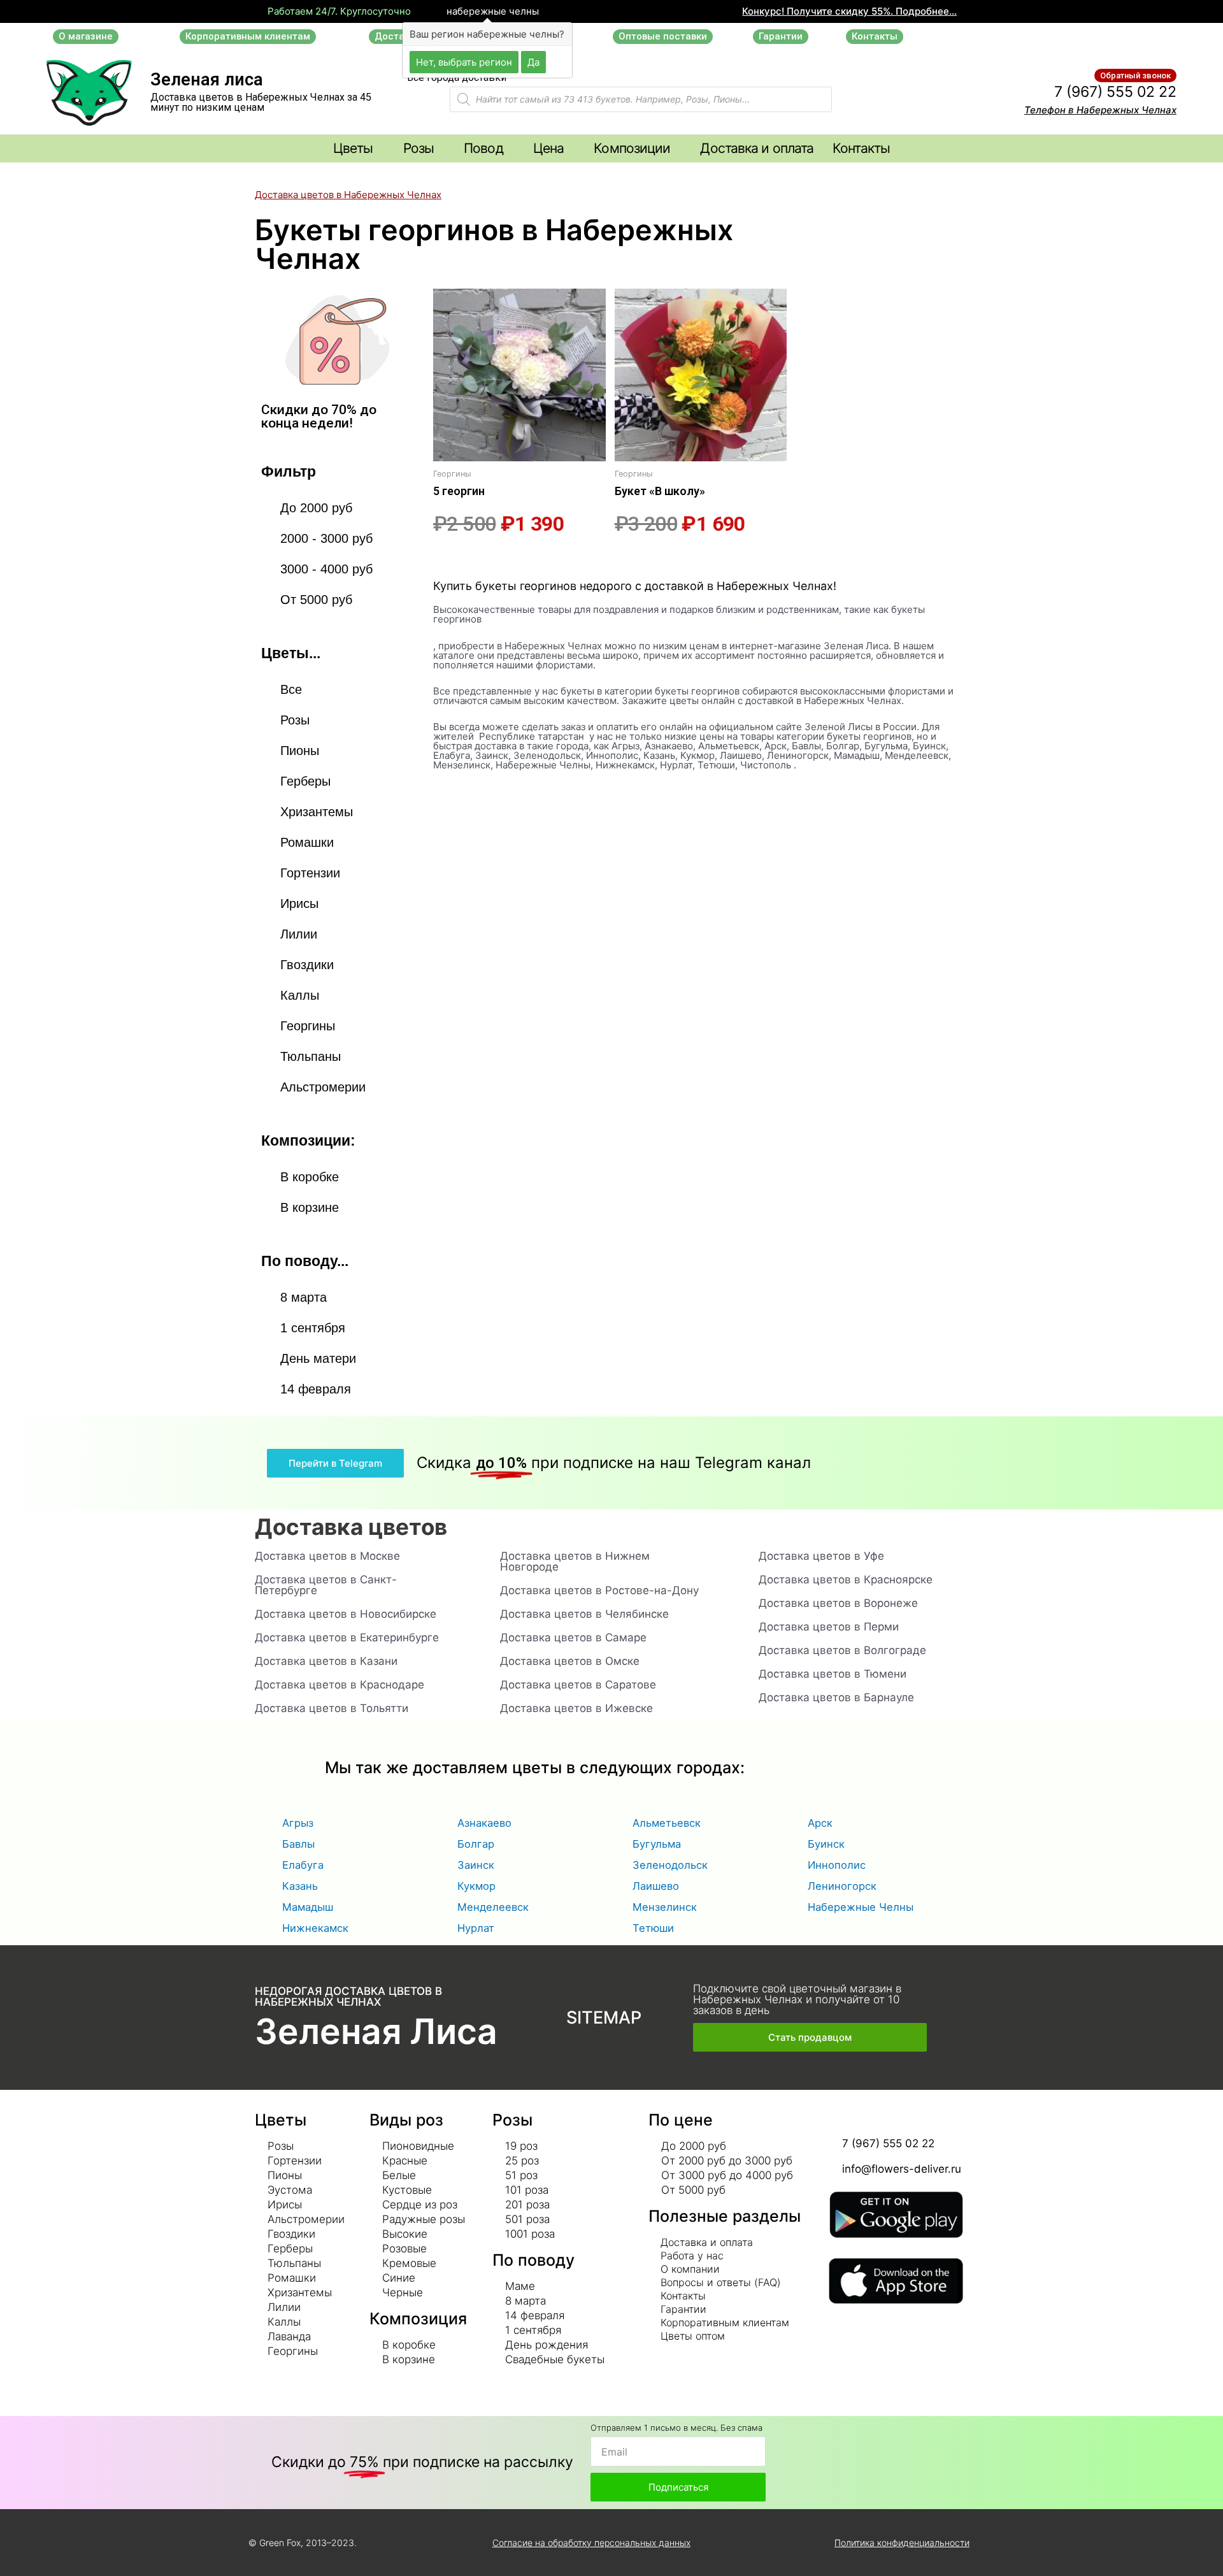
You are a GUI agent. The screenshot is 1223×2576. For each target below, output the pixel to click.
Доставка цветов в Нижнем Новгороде (575, 1561)
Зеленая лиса (207, 80)
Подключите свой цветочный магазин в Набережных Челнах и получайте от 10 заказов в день (797, 1999)
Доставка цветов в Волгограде (842, 1650)
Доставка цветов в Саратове (578, 1685)
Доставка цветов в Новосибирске (346, 1614)
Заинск (476, 1865)
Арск (820, 1823)
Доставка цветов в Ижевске (576, 1708)
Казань (300, 1886)
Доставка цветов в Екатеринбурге (347, 1637)
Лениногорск (842, 1886)
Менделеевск (493, 1907)
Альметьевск (667, 1823)
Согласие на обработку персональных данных (591, 2543)
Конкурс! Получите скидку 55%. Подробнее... (849, 11)
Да (533, 61)
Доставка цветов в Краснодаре (340, 1685)
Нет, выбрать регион (464, 61)
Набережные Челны (861, 1907)
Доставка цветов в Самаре (573, 1637)
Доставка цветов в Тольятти (332, 1708)
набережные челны (491, 11)
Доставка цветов (351, 1527)
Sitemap (604, 2018)
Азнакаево (484, 1823)
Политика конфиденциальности (902, 2543)
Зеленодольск (670, 1865)
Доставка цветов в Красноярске (846, 1579)
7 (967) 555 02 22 (1115, 92)
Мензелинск (665, 1907)
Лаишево (656, 1886)
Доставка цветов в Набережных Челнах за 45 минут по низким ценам (261, 102)
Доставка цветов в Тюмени (833, 1674)
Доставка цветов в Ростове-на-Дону (599, 1590)
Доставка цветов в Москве (327, 1556)
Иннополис (837, 1865)
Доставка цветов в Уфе (821, 1556)
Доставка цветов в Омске (570, 1661)
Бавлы (298, 1844)
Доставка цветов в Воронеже (838, 1603)
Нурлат (476, 1928)
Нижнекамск (315, 1928)
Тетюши (653, 1928)
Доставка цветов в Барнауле (836, 1697)
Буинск (826, 1844)
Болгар (476, 1844)
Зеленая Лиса (376, 2031)
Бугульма (657, 1844)
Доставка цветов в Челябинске (584, 1614)
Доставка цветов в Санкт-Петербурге (326, 1585)
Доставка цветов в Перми (829, 1627)
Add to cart (455, 558)
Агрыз (298, 1823)
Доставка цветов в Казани (326, 1661)
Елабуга (303, 1865)
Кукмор (476, 1886)
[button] (86, 37)
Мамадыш (308, 1907)
